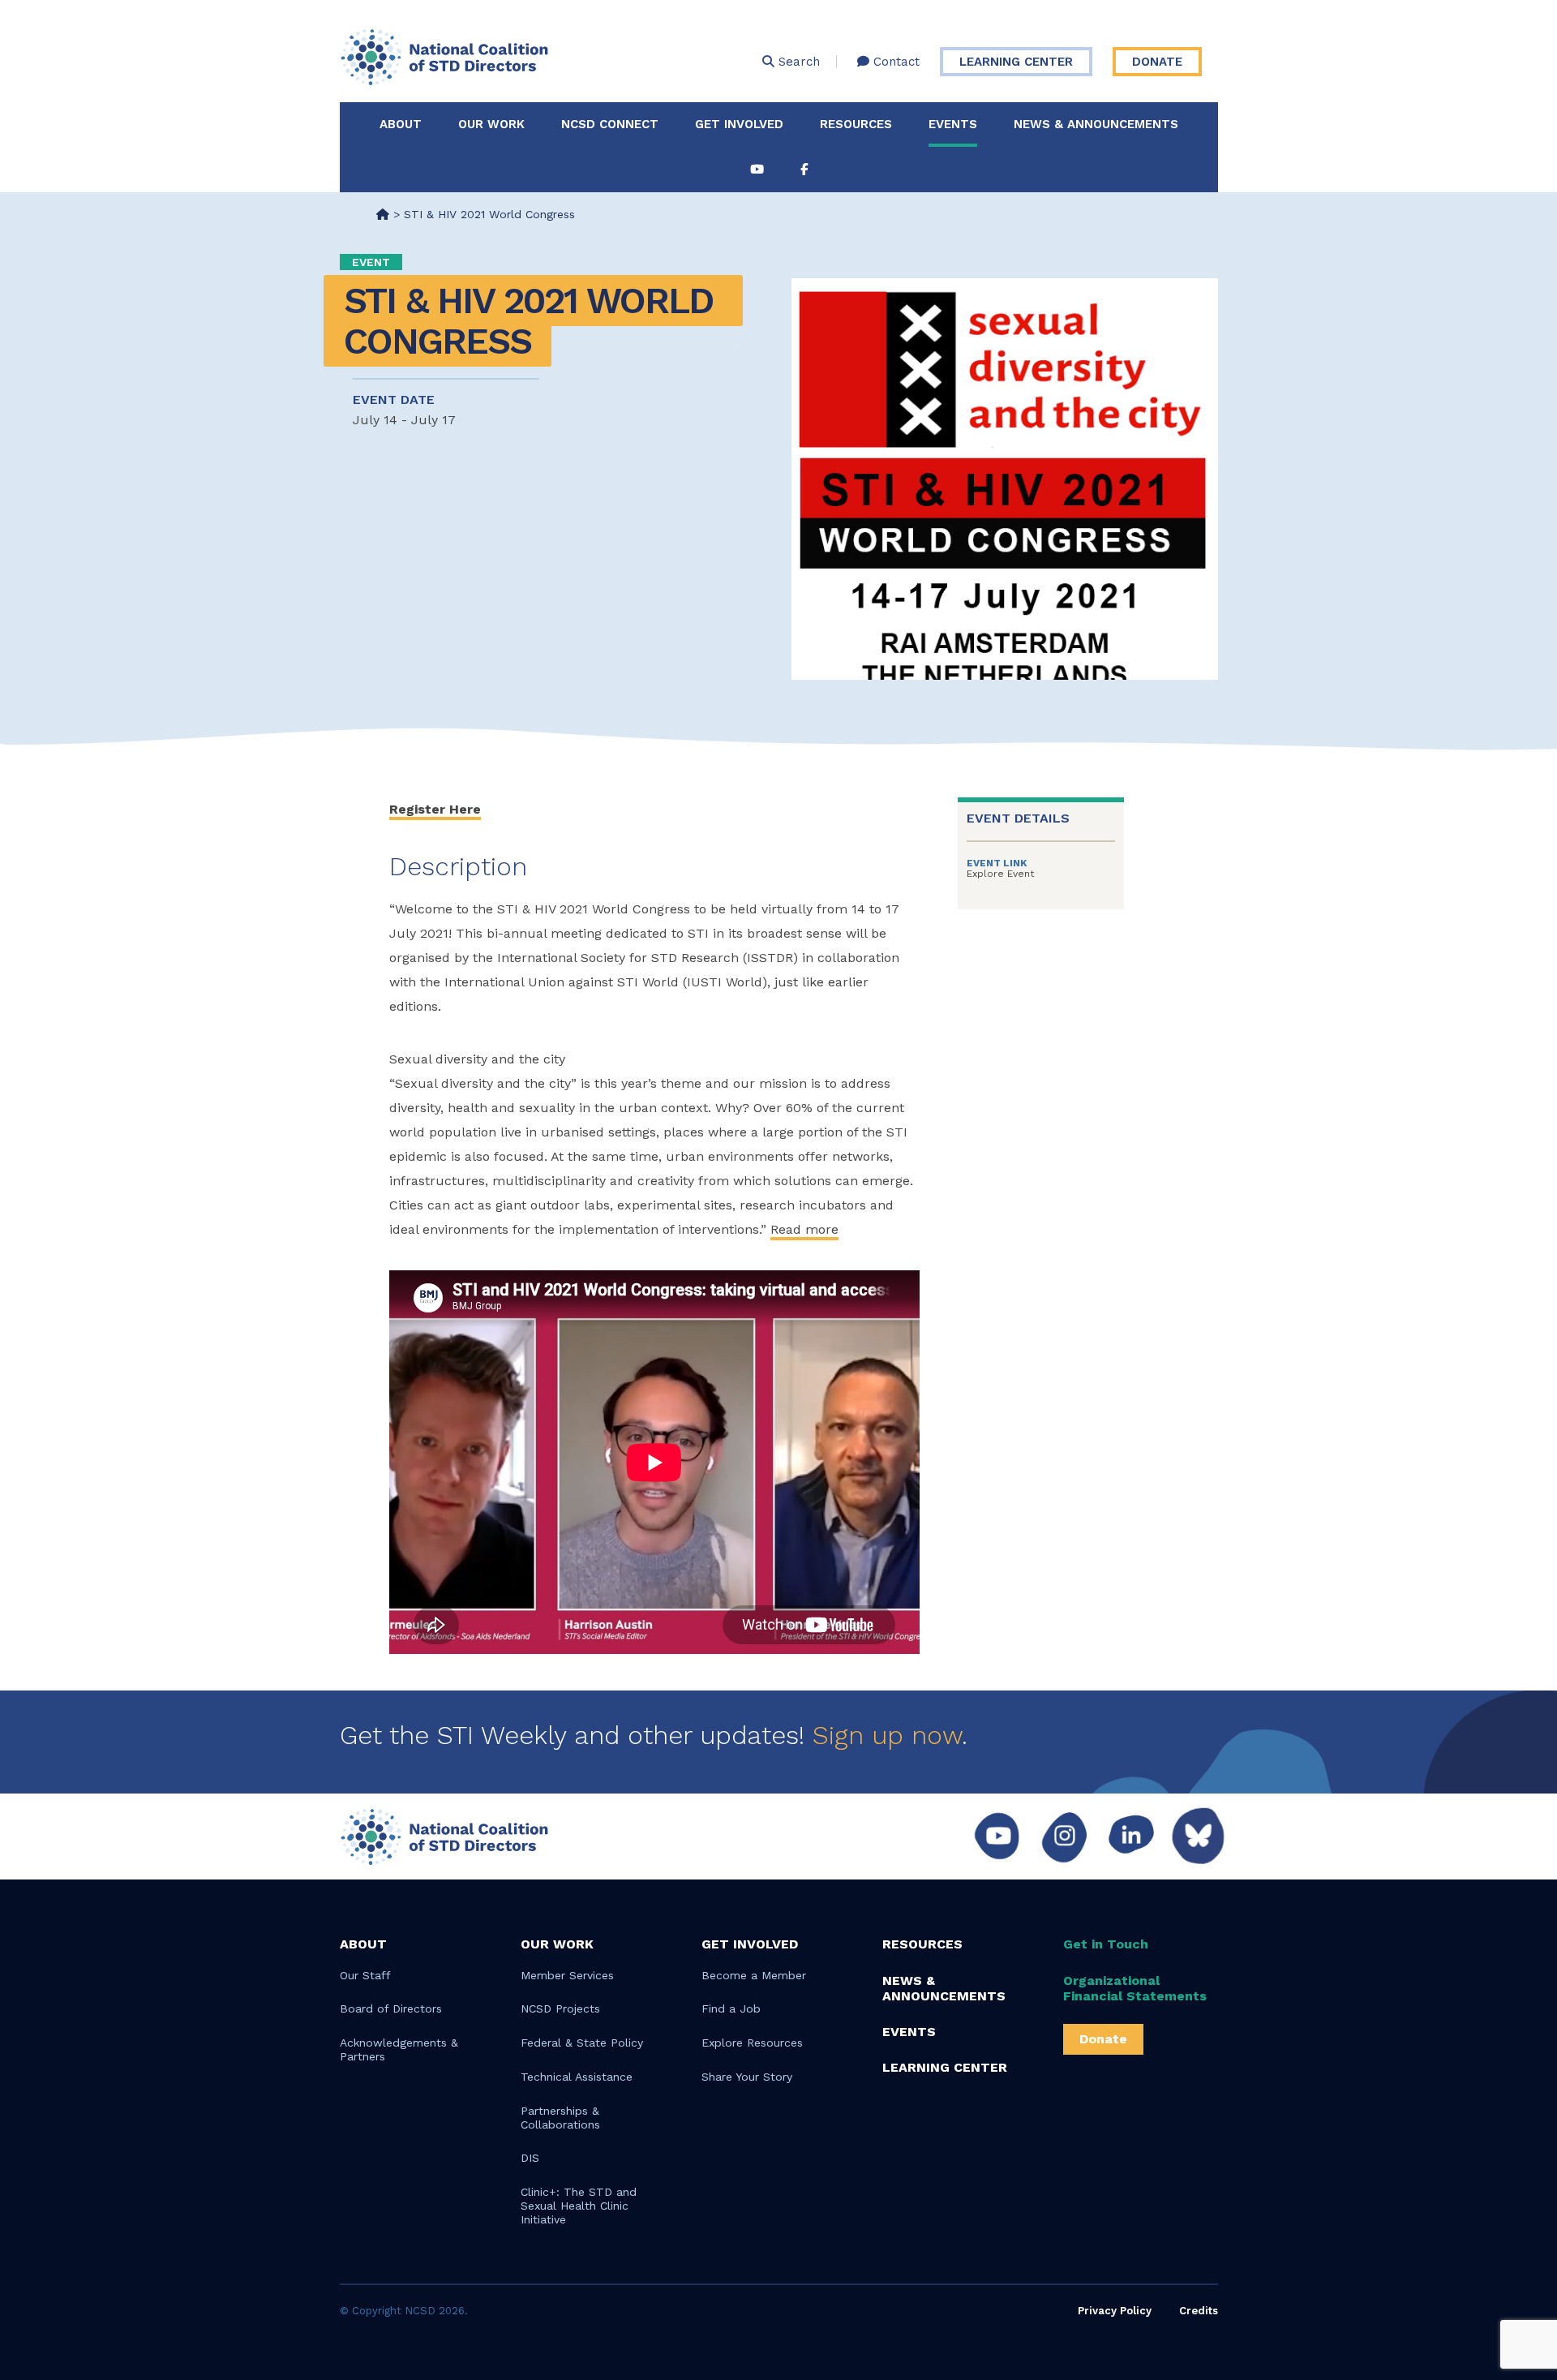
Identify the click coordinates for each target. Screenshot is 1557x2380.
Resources (856, 124)
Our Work (491, 124)
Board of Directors (391, 2008)
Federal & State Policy (582, 2043)
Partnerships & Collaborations (560, 2118)
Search (797, 62)
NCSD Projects (560, 2008)
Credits (1199, 2311)
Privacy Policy (1115, 2311)
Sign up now (887, 1735)
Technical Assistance (577, 2077)
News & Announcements (1096, 124)
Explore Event (1000, 874)
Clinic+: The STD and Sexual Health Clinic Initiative (579, 2206)
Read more (804, 1229)
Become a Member (754, 1975)
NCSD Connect (610, 124)
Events (953, 124)
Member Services (567, 1975)
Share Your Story (747, 2077)
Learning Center (1016, 62)
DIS (530, 2158)
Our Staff (365, 1975)
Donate (1157, 62)
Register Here (435, 809)
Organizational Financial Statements (1135, 1988)
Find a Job (731, 2008)
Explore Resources (752, 2043)
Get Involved (739, 124)
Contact (894, 62)
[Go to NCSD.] (383, 214)
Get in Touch (1106, 1944)
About (401, 124)
